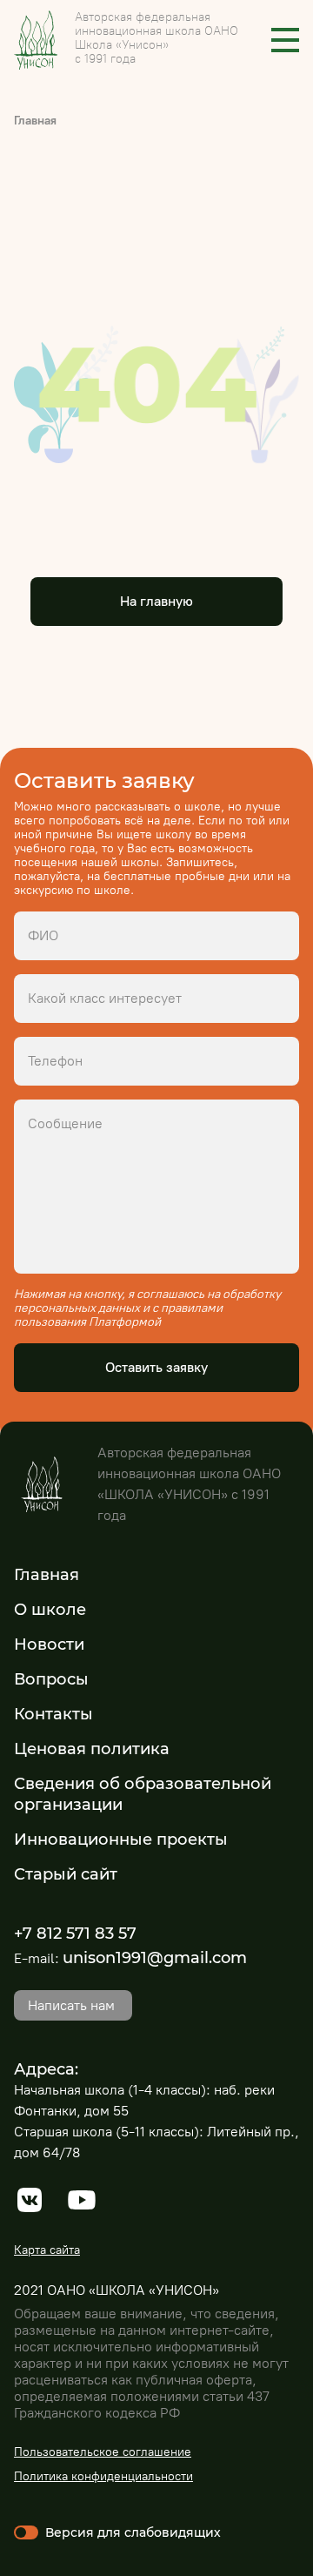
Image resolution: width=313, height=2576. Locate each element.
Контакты (53, 1714)
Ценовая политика (92, 1749)
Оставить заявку (156, 1367)
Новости (49, 1644)
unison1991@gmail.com (155, 1958)
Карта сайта (47, 2250)
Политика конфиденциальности (103, 2476)
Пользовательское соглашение (103, 2452)
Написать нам (71, 2005)
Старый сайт (66, 1874)
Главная (35, 121)
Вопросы (51, 1679)
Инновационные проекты (121, 1840)
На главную (156, 601)
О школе (50, 1610)
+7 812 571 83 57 (75, 1934)
